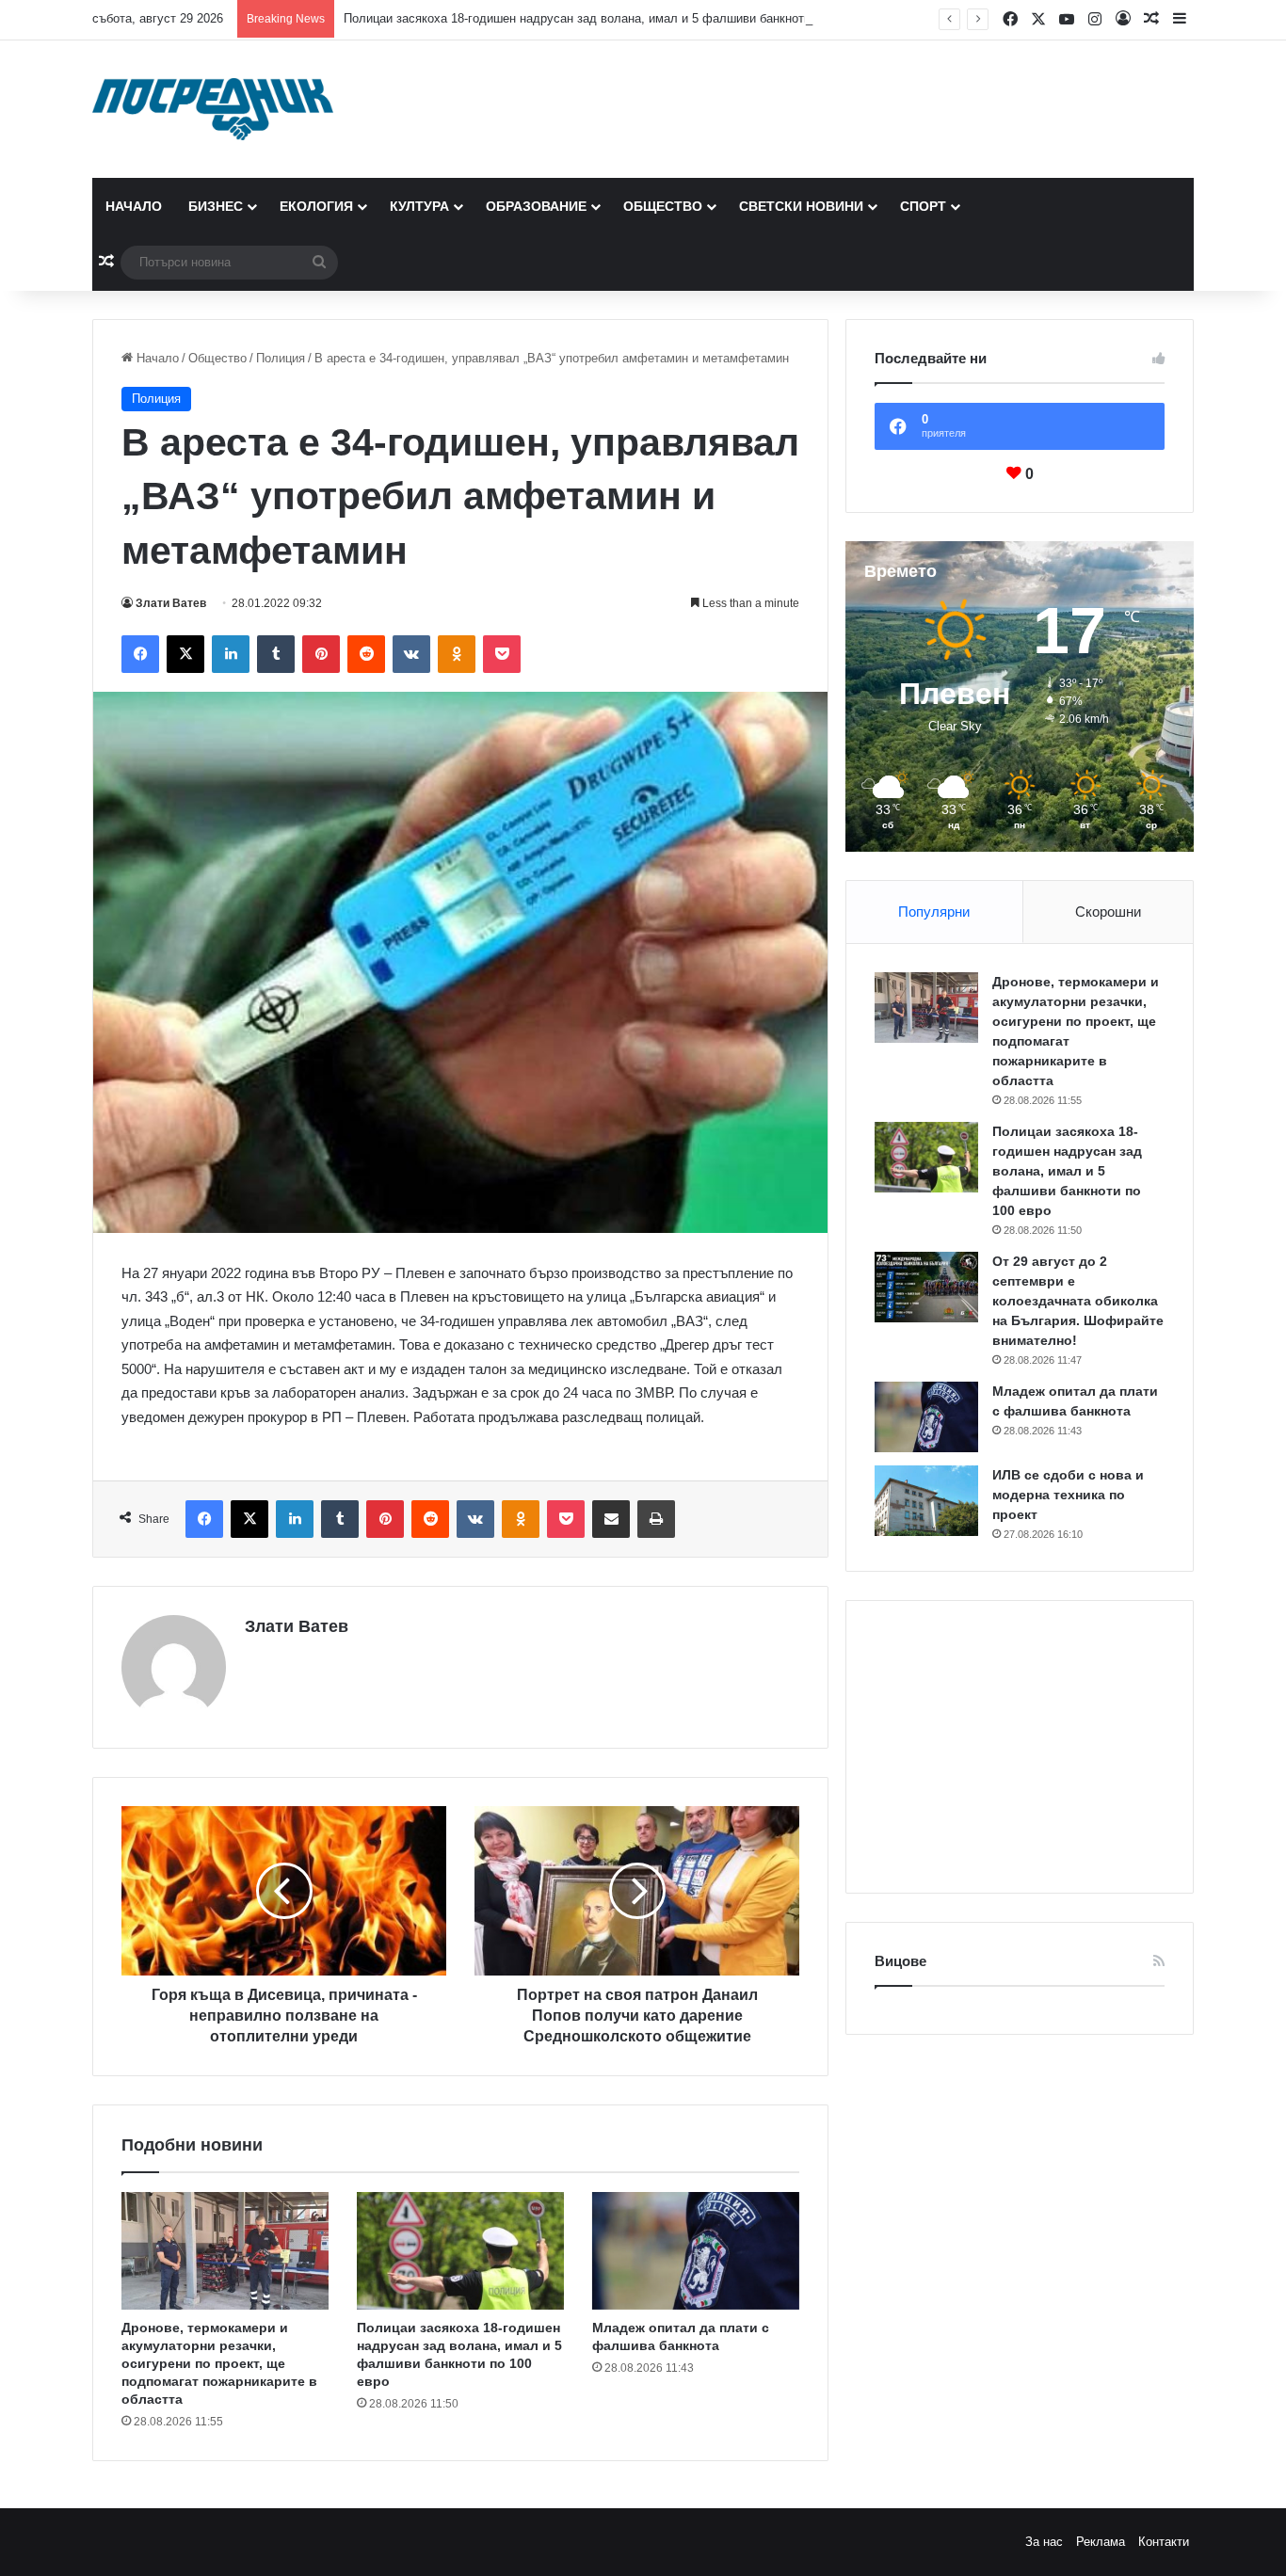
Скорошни (1108, 912)
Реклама (1101, 2542)
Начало (134, 206)
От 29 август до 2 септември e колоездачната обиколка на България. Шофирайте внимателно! (1078, 1301)
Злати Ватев (171, 603)
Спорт (923, 206)
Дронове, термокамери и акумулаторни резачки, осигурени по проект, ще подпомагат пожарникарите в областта (219, 2363)
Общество (663, 206)
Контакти (1164, 2542)
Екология (316, 206)
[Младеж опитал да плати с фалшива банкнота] (696, 2250)
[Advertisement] (1020, 1747)
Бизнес (216, 206)
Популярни (934, 912)
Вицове (900, 1961)
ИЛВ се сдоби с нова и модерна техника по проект (1068, 1495)
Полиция (281, 358)
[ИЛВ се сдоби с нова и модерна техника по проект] (926, 1501)
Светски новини (801, 206)
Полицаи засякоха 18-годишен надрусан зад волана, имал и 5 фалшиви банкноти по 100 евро (612, 18)
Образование (536, 206)
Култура (419, 206)
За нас (1044, 2542)
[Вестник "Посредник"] (213, 109)
